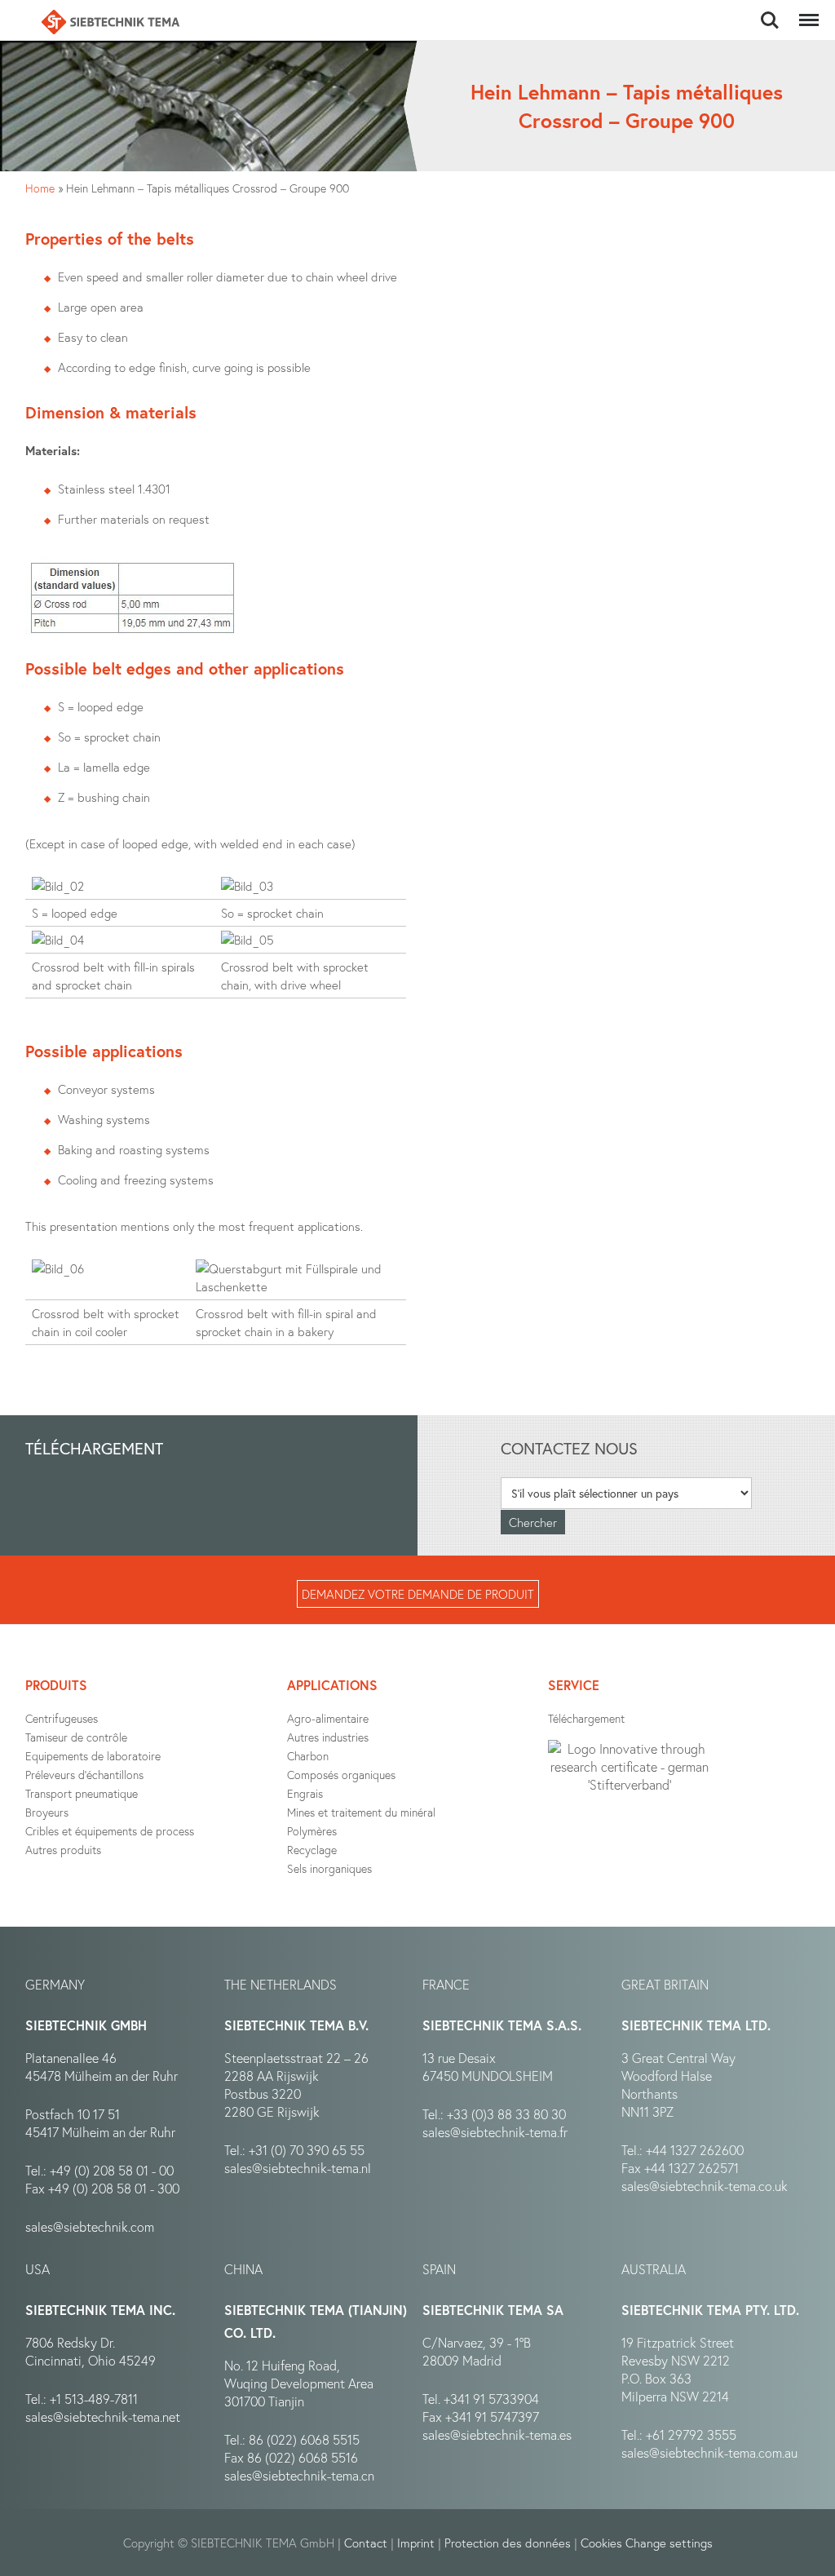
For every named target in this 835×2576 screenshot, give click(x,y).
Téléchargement (586, 1718)
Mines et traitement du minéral (361, 1812)
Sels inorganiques (329, 1868)
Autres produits (63, 1850)
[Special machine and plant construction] (110, 22)
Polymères (312, 1831)
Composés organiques (341, 1775)
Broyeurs (47, 1812)
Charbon (308, 1756)
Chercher (770, 11)
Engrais (305, 1793)
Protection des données (508, 2543)
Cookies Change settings (647, 2543)
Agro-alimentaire (328, 1718)
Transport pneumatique (82, 1793)
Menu (806, 11)
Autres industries (328, 1737)
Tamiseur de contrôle (76, 1737)
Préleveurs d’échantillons (84, 1775)
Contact (366, 2543)
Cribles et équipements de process (110, 1831)
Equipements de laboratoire (93, 1756)
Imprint (416, 2543)
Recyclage (312, 1850)
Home (40, 188)
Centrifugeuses (62, 1718)
